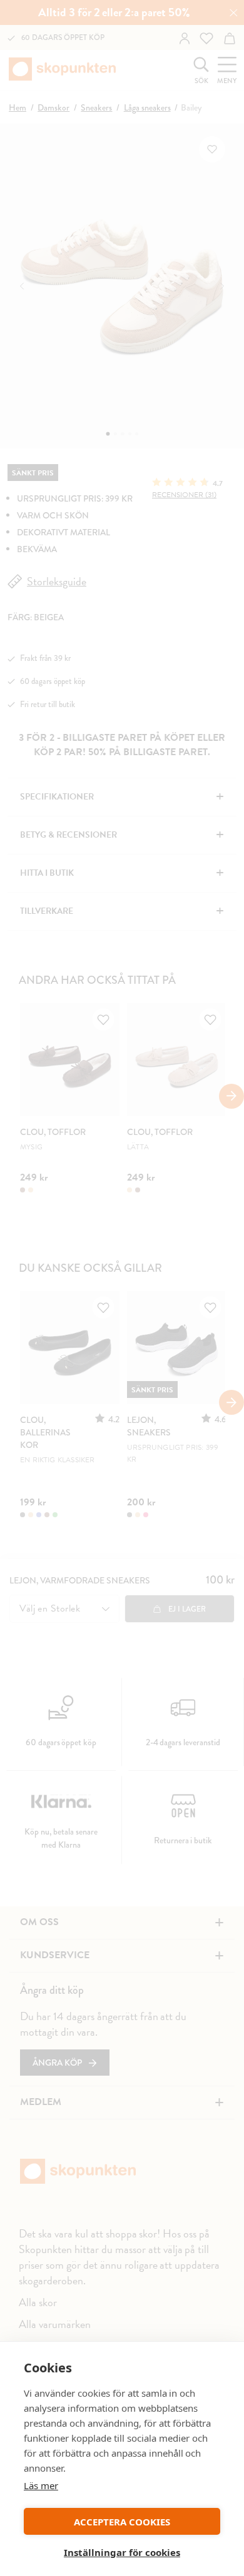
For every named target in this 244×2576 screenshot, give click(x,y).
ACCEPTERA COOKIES (122, 2522)
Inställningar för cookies (122, 2552)
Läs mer (41, 2485)
